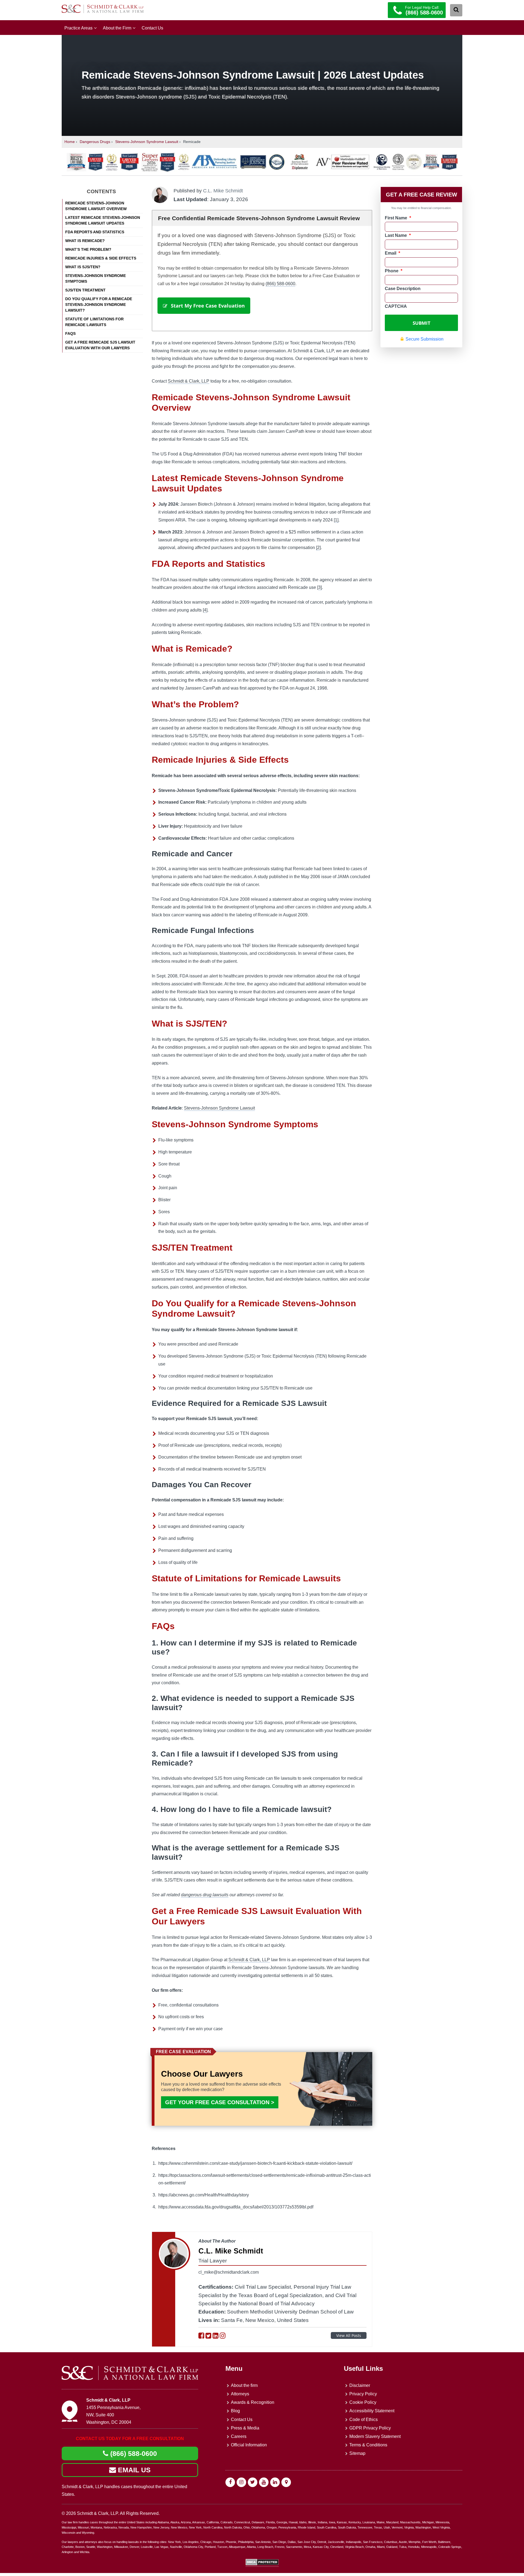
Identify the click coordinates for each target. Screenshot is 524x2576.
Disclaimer (360, 2385)
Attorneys (240, 2394)
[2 (318, 548)
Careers (239, 2436)
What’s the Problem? (88, 249)
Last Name (398, 235)
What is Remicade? (85, 241)
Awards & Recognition (253, 2402)
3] (320, 587)
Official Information (249, 2445)
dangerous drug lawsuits (205, 1895)
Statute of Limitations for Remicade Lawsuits (94, 322)
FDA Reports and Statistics (95, 232)
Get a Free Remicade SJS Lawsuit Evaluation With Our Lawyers (100, 345)
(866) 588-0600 (280, 284)
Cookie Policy (363, 2402)
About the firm (244, 2385)
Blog (235, 2411)
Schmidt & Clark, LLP (189, 381)
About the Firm (117, 28)
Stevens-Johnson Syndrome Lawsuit (147, 142)
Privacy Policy (363, 2394)
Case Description (403, 289)
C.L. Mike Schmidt (223, 191)
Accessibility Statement (372, 2411)
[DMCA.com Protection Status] (262, 2564)
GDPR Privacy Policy (370, 2428)
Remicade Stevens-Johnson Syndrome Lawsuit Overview (96, 206)
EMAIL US (133, 2470)
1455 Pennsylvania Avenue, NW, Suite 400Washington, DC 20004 (113, 2415)
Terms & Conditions (368, 2445)
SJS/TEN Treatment (85, 290)
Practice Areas (78, 28)
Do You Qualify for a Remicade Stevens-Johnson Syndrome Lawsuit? (99, 305)
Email (392, 253)
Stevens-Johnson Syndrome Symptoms (96, 278)
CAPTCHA (396, 306)
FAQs (70, 333)
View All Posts (349, 2335)
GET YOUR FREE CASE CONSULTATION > (220, 2102)
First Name (398, 218)
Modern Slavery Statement (375, 2436)
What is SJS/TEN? (83, 267)
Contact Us (152, 28)
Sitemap (357, 2454)
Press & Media (245, 2428)
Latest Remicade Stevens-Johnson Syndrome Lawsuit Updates (103, 220)
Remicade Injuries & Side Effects (101, 258)
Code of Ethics (364, 2420)
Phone (394, 271)
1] (337, 520)
